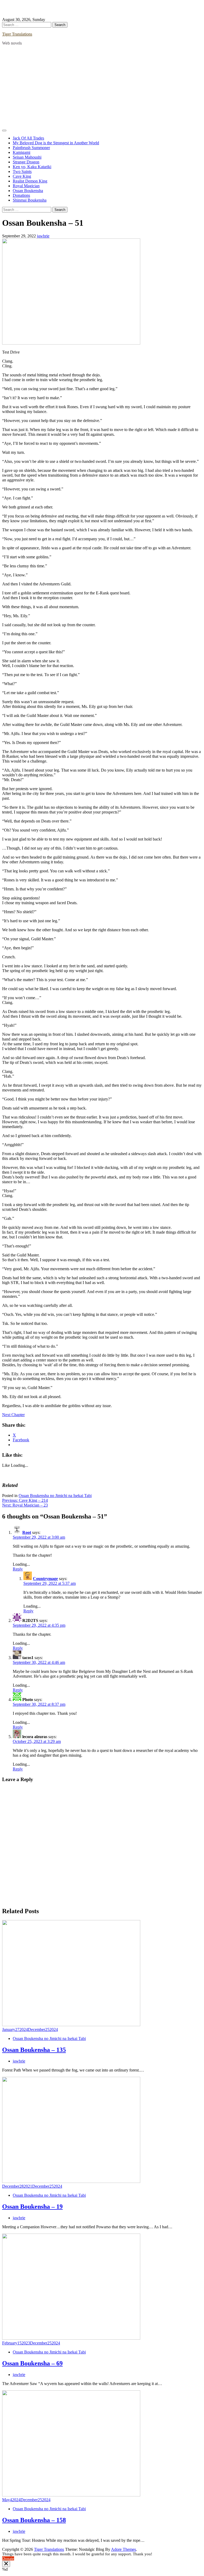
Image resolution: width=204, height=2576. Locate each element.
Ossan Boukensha (28, 191)
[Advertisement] (102, 87)
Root (27, 1532)
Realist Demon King (30, 181)
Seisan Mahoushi (27, 157)
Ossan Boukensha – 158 (34, 2520)
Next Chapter (13, 1415)
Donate (8, 2558)
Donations (21, 195)
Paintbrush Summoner (31, 148)
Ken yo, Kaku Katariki (32, 167)
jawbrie (43, 236)
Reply (18, 1569)
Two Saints (22, 171)
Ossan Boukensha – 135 (34, 2050)
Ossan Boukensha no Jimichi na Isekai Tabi (55, 1496)
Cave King (22, 176)
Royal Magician (26, 186)
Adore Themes (124, 2549)
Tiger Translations (17, 34)
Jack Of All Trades (28, 138)
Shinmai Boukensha (30, 200)
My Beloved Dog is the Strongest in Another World (56, 143)
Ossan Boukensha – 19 (32, 2207)
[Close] (6, 2564)
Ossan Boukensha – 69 (32, 2363)
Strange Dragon (26, 162)
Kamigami (22, 152)
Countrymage (45, 1579)
